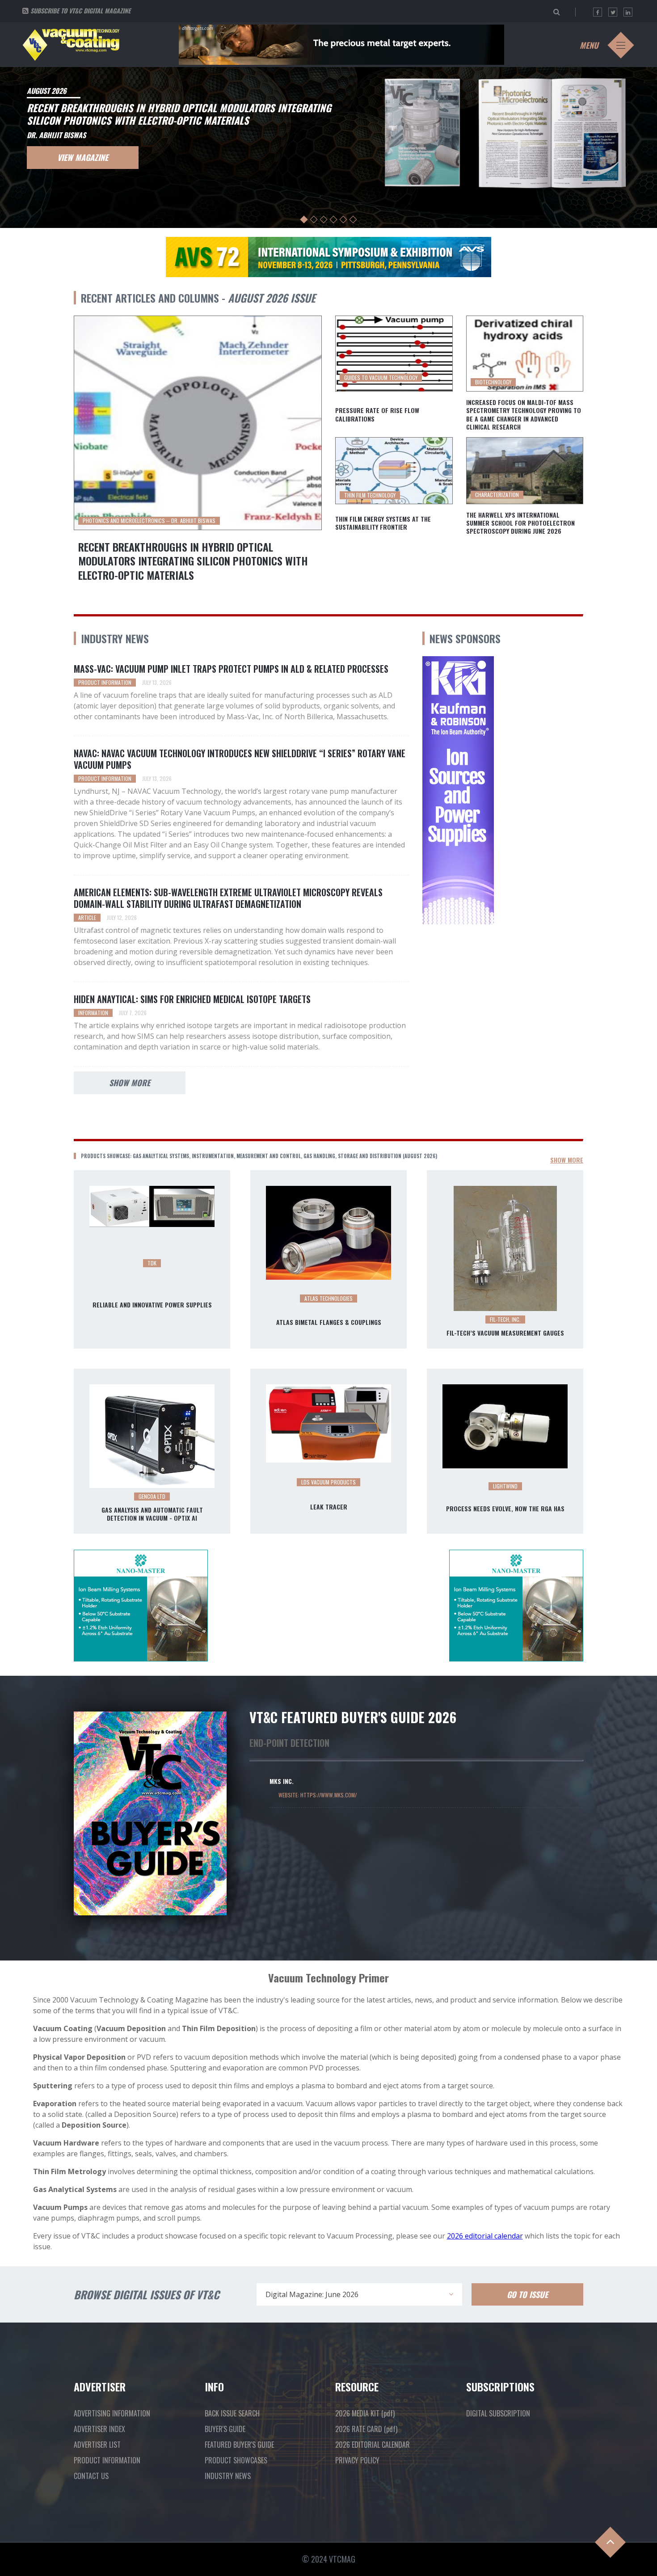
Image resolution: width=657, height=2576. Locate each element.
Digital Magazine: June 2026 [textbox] (312, 2294)
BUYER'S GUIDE (225, 2429)
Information (93, 1013)
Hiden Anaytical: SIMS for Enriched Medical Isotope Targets (192, 999)
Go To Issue (527, 2294)
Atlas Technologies (328, 1298)
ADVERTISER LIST (97, 2445)
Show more (130, 1083)
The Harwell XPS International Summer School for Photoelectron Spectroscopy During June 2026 (520, 523)
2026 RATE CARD (366, 2429)
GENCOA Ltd (152, 1496)
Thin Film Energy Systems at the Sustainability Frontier (383, 523)
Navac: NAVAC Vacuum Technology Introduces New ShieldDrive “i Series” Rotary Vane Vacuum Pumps (240, 759)
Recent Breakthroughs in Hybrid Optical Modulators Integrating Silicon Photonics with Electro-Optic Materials (193, 561)
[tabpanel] (328, 146)
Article (87, 917)
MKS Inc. (282, 1781)
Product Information (105, 682)
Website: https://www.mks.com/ (318, 1795)
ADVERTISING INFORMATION (112, 2413)
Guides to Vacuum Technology (381, 377)
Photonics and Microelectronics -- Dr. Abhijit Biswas (149, 521)
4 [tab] (334, 220)
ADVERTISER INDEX (99, 2429)
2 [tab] (314, 220)
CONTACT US (91, 2476)
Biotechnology (493, 382)
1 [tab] (304, 220)
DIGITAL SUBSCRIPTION (498, 2413)
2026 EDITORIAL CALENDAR (373, 2445)
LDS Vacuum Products (328, 1482)
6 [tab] (353, 220)
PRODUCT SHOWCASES (236, 2460)
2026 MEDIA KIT (365, 2413)
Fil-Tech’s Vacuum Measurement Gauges (505, 1333)
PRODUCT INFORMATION (107, 2460)
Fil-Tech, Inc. (505, 1319)
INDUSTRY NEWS (228, 2476)
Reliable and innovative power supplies (152, 1305)
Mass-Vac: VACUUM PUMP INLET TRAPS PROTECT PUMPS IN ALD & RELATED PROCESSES (231, 669)
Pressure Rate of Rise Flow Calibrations (377, 414)
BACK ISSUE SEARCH (232, 2413)
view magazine (83, 157)
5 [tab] (343, 220)
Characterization (497, 495)
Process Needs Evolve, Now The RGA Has (505, 1509)
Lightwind (505, 1486)
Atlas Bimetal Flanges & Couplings (329, 1322)
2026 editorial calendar (485, 2236)
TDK (152, 1263)
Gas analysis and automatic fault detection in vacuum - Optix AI (152, 1514)
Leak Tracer (329, 1507)
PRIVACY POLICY (357, 2460)
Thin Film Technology (370, 495)
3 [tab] (324, 220)
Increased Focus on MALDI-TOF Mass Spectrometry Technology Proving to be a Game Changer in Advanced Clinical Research (524, 415)
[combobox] (359, 2294)
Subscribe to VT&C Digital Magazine (80, 11)
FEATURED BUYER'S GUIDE (239, 2445)
